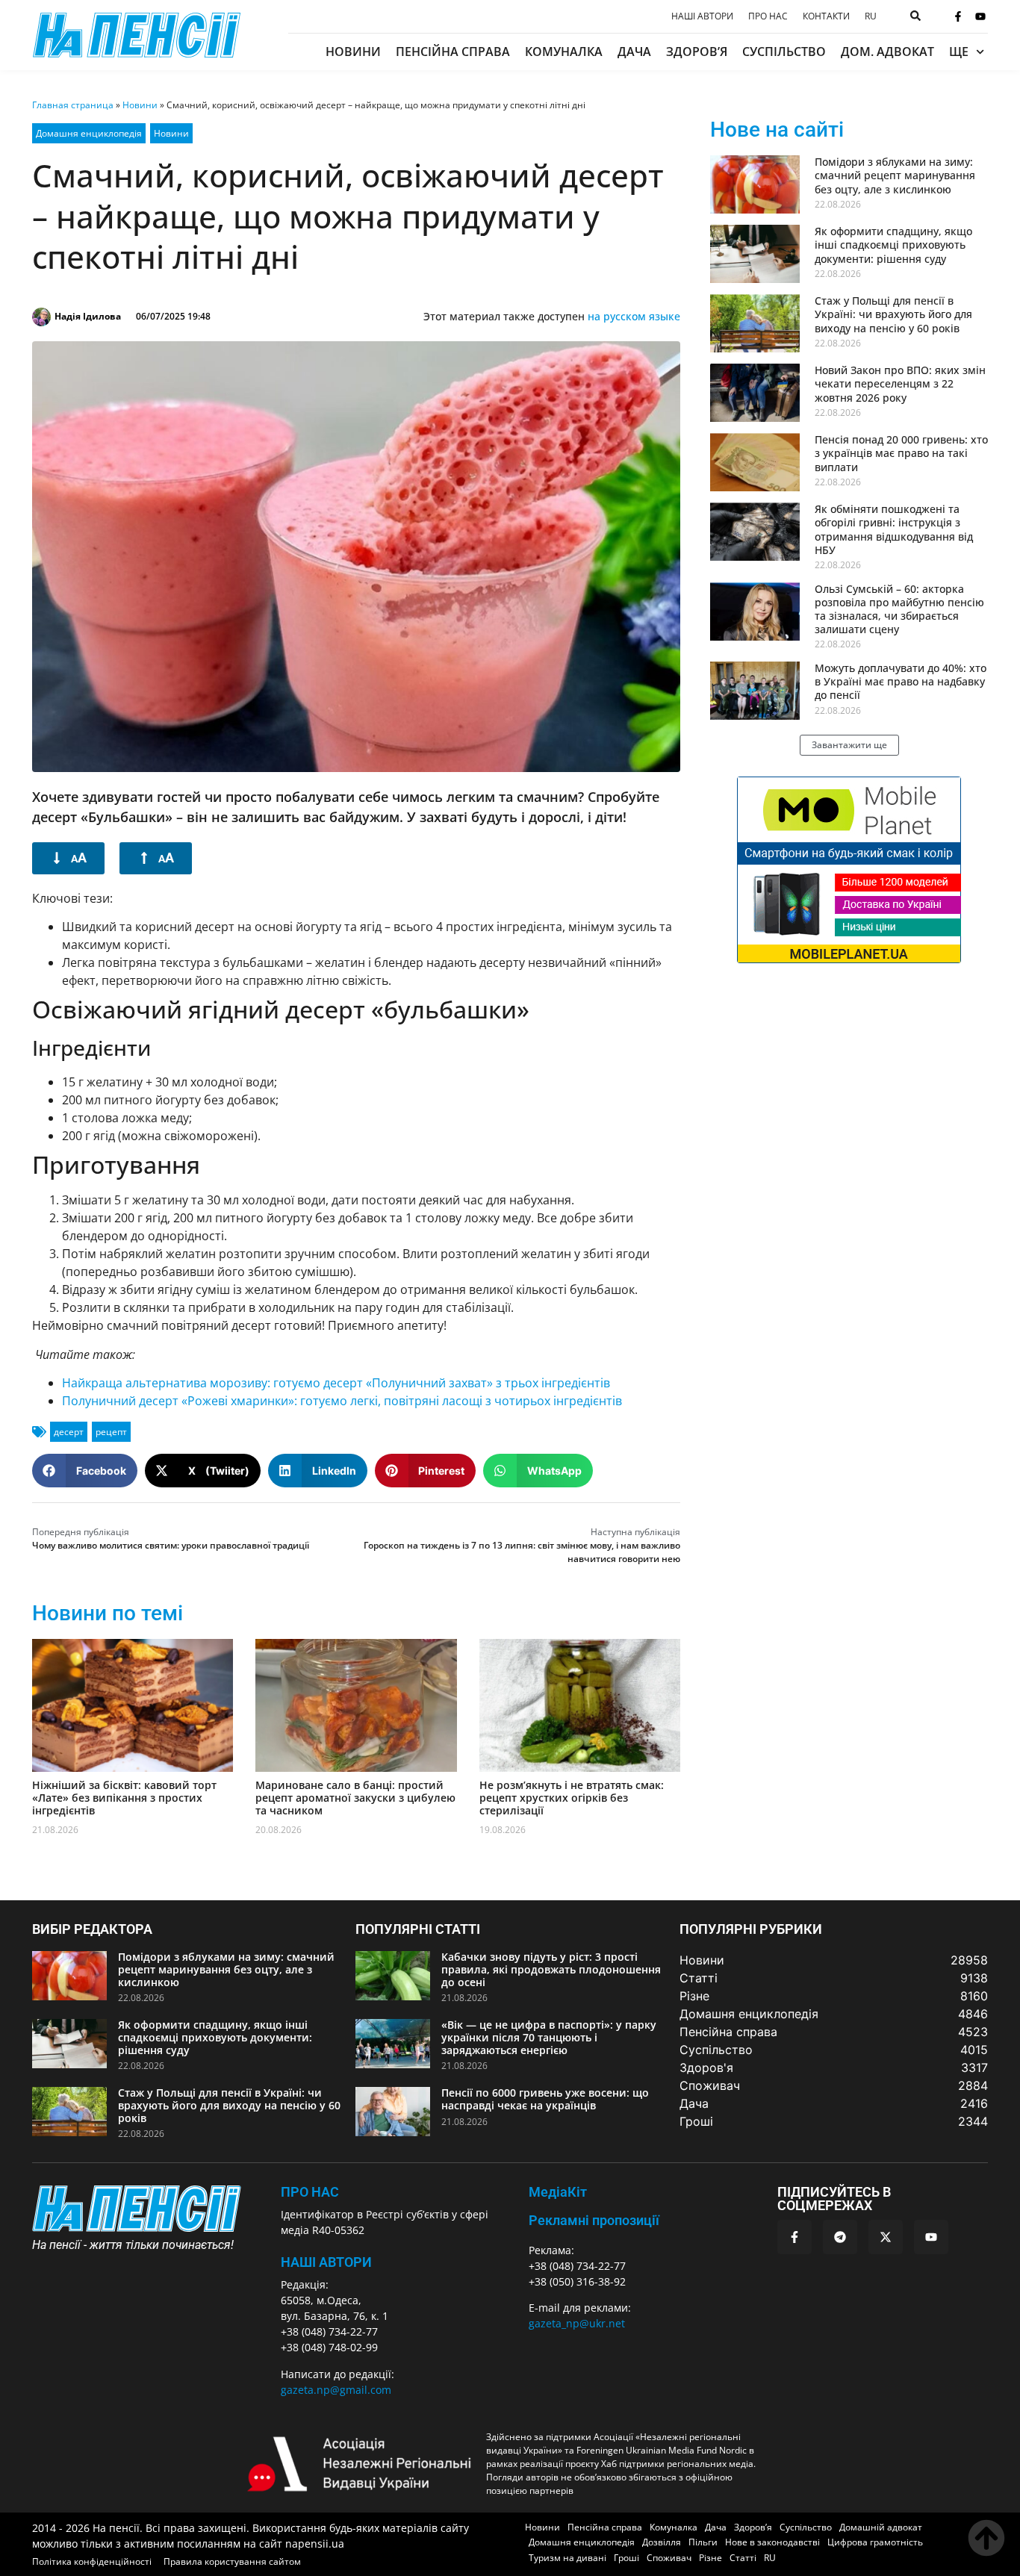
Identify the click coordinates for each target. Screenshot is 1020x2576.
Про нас (768, 16)
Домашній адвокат (881, 2527)
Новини (353, 52)
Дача (634, 52)
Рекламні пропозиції (594, 2220)
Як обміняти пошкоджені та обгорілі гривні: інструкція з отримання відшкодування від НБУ (894, 529)
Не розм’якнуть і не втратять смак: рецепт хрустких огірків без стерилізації (572, 1798)
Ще (959, 52)
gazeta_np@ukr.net (577, 2323)
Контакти (826, 16)
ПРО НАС (310, 2192)
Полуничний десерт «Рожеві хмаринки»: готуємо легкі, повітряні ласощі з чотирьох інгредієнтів (342, 1401)
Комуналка (564, 52)
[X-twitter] (886, 2237)
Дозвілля (662, 2542)
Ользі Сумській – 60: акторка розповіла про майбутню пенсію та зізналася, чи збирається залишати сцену (899, 609)
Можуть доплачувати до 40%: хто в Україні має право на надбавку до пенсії (901, 681)
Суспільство (784, 52)
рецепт (111, 1432)
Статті (743, 2558)
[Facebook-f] (958, 16)
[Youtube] (980, 16)
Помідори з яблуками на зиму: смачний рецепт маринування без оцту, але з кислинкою (895, 175)
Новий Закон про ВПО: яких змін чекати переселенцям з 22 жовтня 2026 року (900, 383)
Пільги (703, 2542)
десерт (69, 1432)
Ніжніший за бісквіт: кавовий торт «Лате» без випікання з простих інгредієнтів (124, 1798)
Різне (710, 2558)
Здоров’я (697, 52)
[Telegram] (840, 2237)
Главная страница (73, 105)
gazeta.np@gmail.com (336, 2390)
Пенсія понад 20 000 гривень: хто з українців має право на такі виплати (901, 453)
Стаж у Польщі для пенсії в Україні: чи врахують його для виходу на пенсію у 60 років (893, 314)
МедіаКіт (558, 2192)
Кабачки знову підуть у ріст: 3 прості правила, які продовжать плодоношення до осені (551, 1969)
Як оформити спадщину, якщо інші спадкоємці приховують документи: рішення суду (893, 245)
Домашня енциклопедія (89, 133)
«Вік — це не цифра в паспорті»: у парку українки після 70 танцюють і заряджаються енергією (549, 2037)
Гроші (626, 2558)
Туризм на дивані (567, 2558)
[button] (85, 1471)
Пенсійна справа (453, 52)
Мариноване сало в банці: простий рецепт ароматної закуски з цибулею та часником (355, 1798)
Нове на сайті (777, 130)
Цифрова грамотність (875, 2542)
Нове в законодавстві (772, 2542)
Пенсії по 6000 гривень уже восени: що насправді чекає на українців (545, 2099)
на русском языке (634, 316)
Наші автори (702, 16)
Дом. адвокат (887, 52)
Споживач (669, 2558)
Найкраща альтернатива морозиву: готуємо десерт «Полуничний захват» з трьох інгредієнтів (336, 1383)
